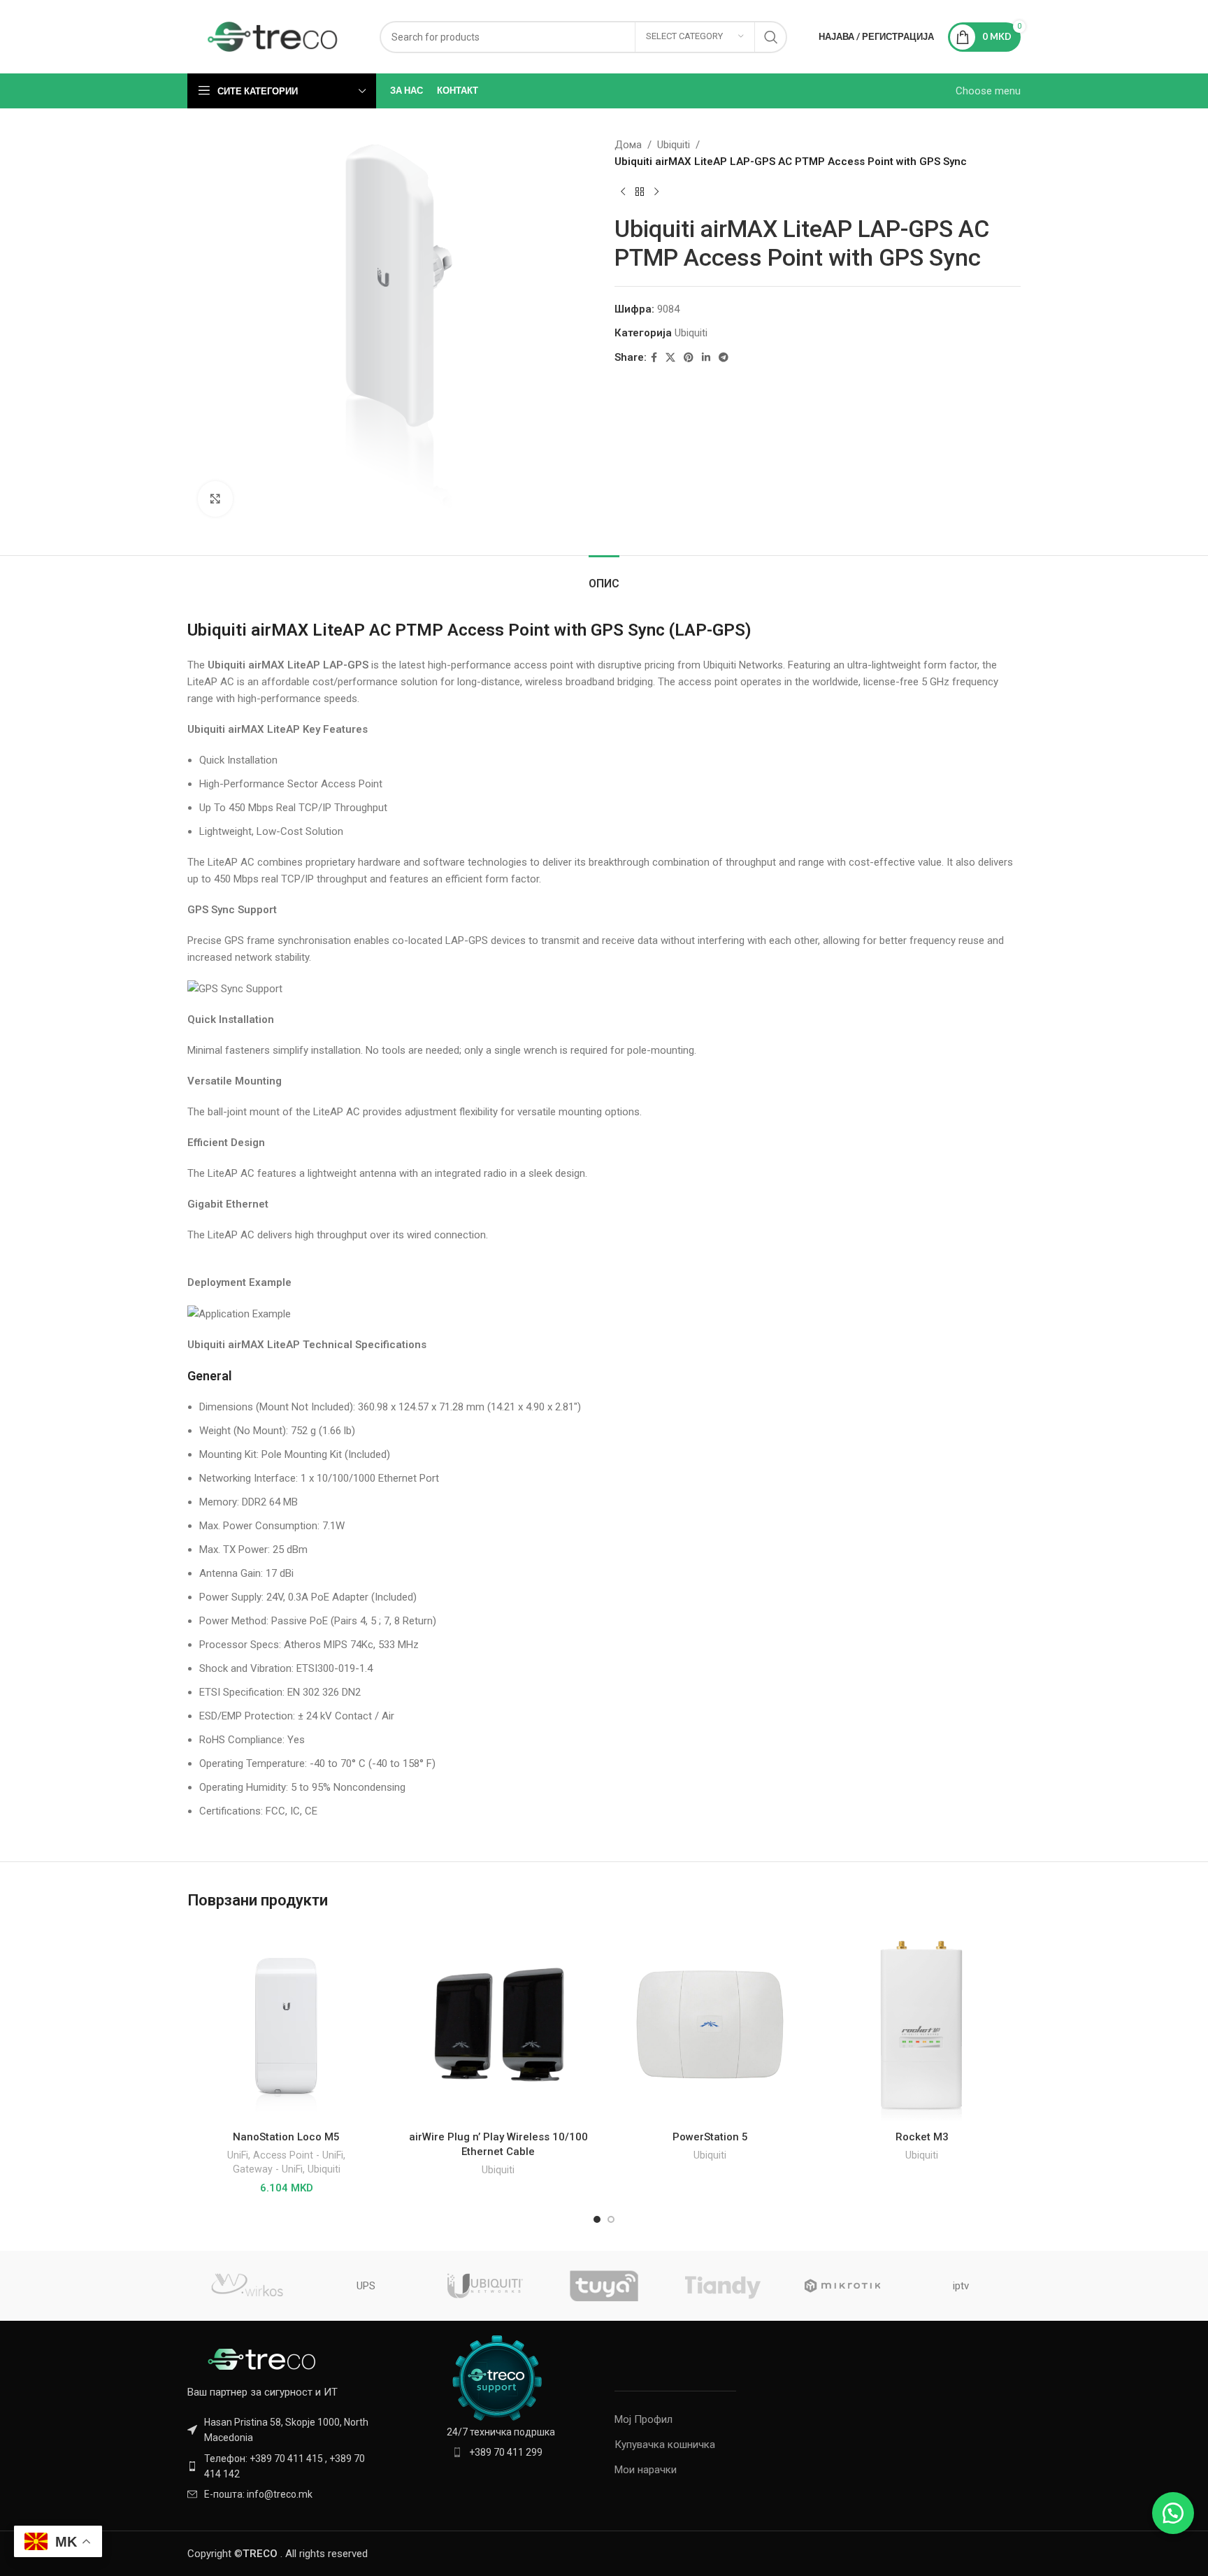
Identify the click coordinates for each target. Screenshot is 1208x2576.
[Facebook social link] (654, 358)
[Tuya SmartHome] (604, 2286)
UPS (366, 2286)
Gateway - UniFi (268, 2169)
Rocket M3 (922, 2137)
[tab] (604, 577)
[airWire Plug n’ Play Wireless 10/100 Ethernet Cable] (498, 2025)
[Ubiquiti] (485, 2286)
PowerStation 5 (710, 2137)
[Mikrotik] (842, 2286)
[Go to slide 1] (597, 2219)
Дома (628, 145)
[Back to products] (640, 192)
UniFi (238, 2155)
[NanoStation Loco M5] (286, 2025)
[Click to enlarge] (215, 499)
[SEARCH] (771, 37)
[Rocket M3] (922, 2025)
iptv (961, 2286)
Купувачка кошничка (665, 2445)
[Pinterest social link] (689, 358)
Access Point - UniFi (298, 2155)
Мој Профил (643, 2419)
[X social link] (670, 358)
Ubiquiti (674, 145)
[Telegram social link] (724, 358)
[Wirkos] (247, 2286)
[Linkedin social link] (706, 358)
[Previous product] (623, 192)
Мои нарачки (646, 2470)
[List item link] (284, 2467)
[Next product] (656, 192)
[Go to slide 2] (611, 2219)
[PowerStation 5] (710, 2025)
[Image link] (264, 2359)
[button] (1173, 2513)
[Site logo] (273, 36)
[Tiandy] (723, 2286)
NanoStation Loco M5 (286, 2137)
